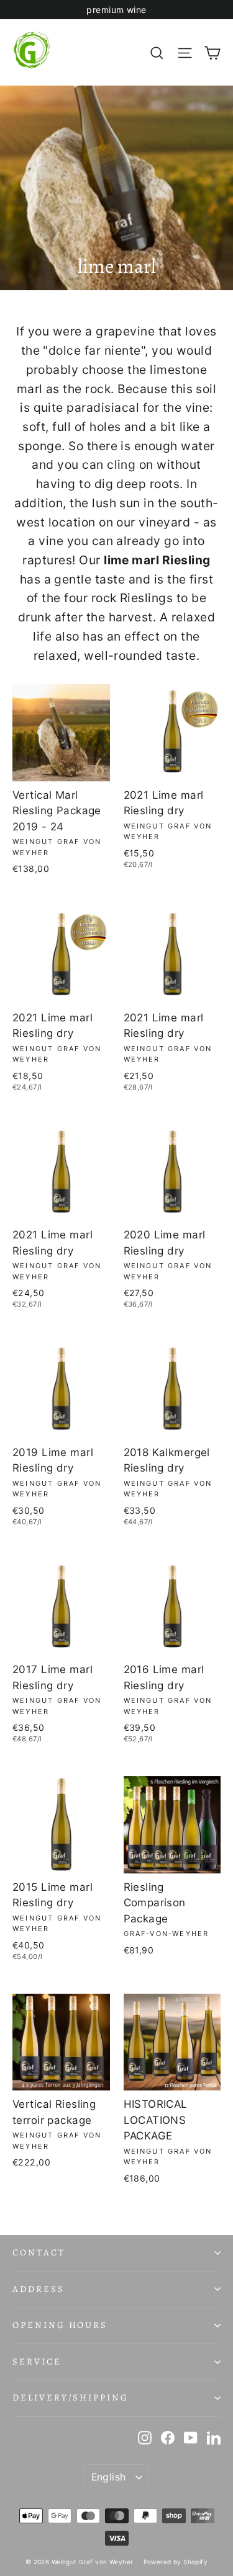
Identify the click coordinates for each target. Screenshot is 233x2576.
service (37, 2361)
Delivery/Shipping (71, 2397)
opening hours (60, 2325)
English (109, 2477)
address (39, 2289)
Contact (39, 2252)
